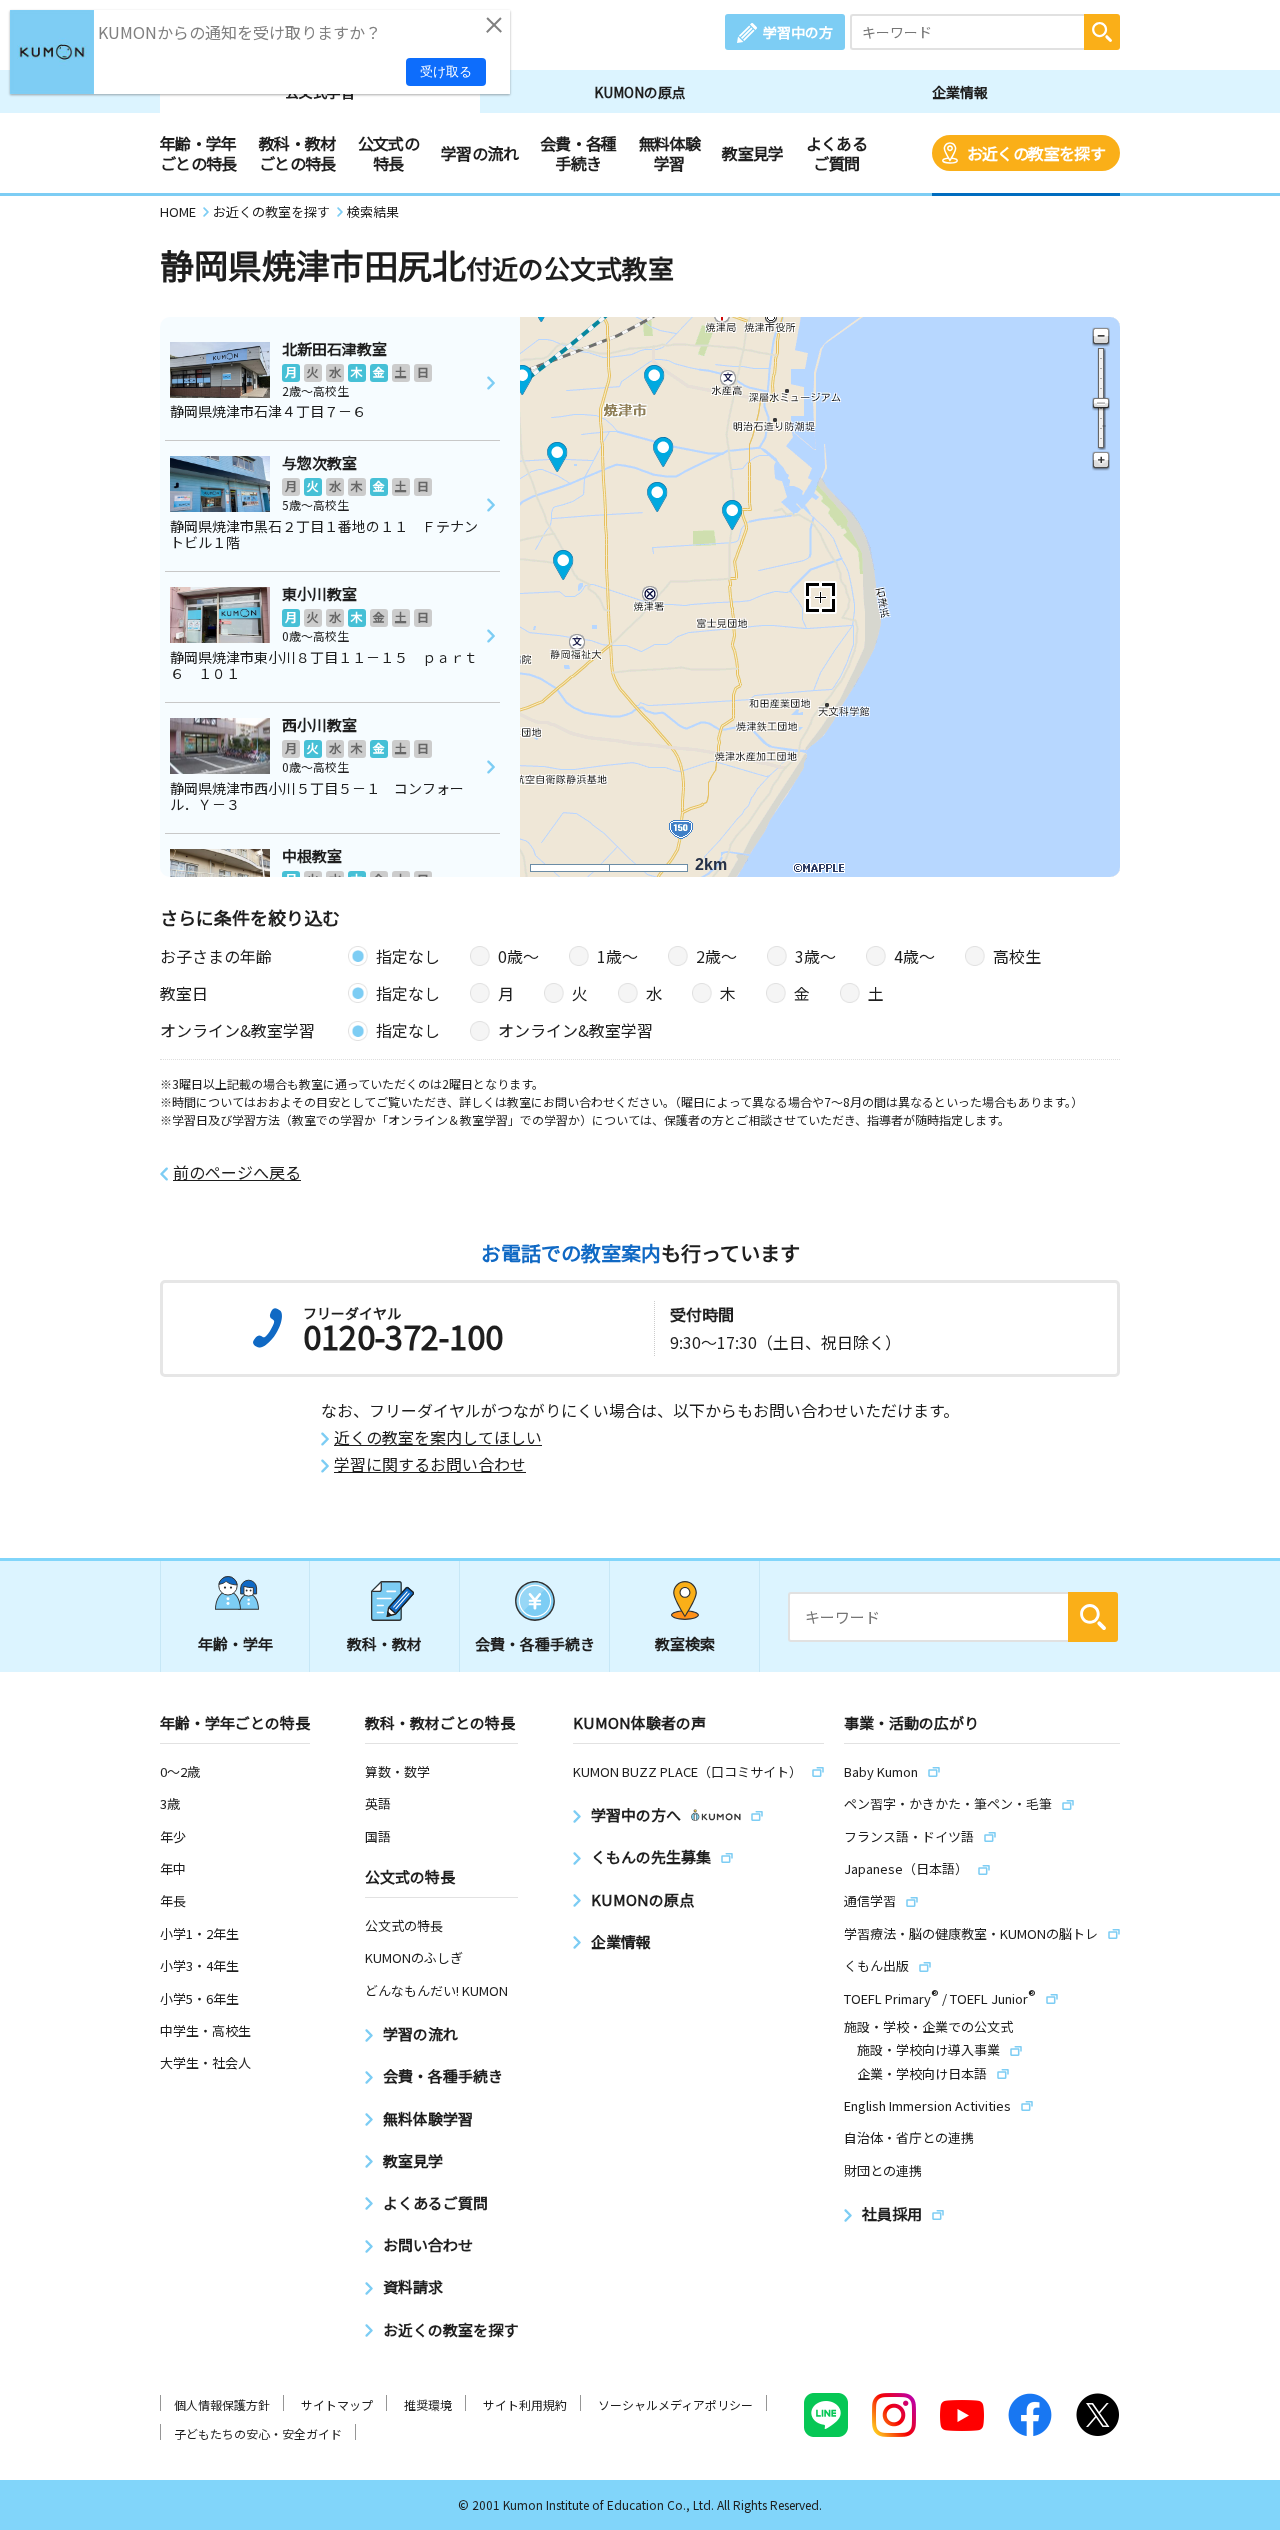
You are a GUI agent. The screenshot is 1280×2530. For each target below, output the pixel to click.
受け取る (446, 71)
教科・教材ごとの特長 (297, 153)
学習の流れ (479, 153)
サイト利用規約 (525, 2404)
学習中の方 (798, 32)
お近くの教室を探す (1036, 153)
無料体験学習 (669, 153)
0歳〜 (518, 956)
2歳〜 (716, 956)
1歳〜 (617, 956)
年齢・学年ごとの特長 (198, 153)
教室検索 (685, 1643)
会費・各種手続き (578, 153)
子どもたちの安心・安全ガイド (258, 2433)
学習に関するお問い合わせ (430, 1464)
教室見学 (752, 153)
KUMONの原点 (640, 92)
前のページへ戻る (237, 1172)
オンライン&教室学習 (575, 1030)
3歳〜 (815, 956)
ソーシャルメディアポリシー (675, 2404)
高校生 (1017, 956)
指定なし (408, 956)
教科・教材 (384, 1643)
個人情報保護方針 (222, 2404)
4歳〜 (914, 956)
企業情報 (960, 92)
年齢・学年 (235, 1643)
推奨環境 (428, 2404)
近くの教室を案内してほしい (438, 1437)
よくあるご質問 (836, 153)
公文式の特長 (388, 153)
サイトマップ (337, 2404)
